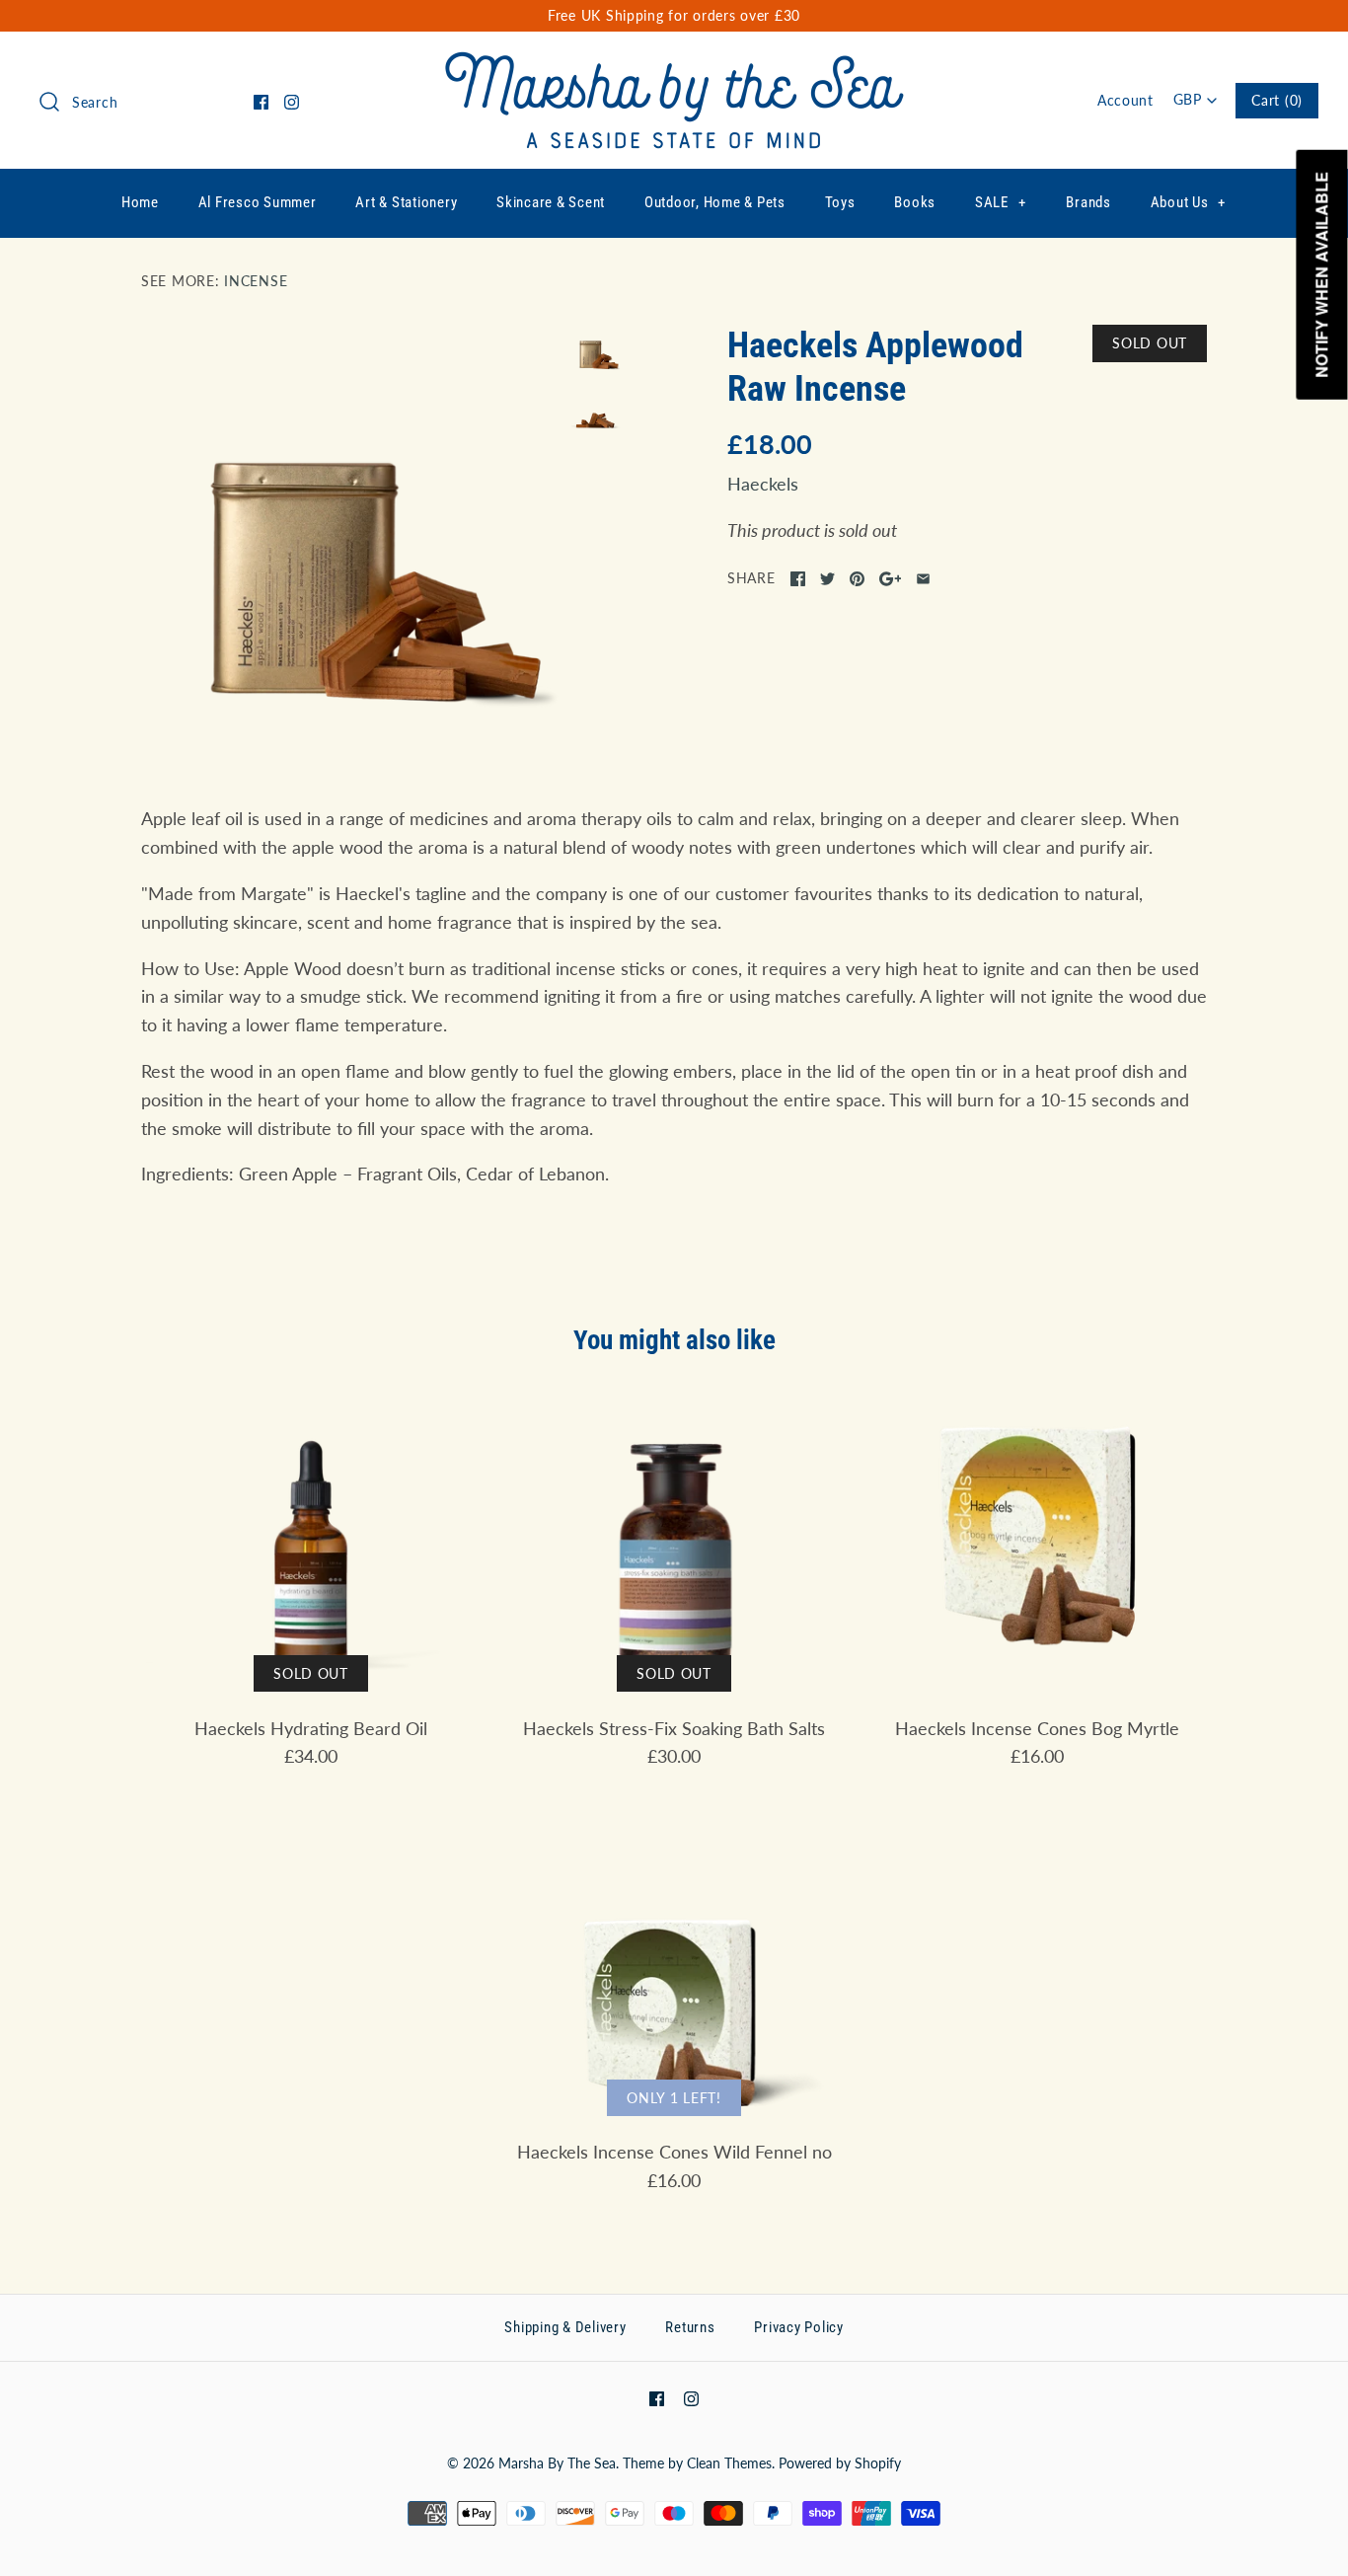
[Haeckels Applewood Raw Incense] (351, 535)
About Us (1189, 202)
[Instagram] (292, 102)
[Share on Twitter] (827, 579)
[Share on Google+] (891, 579)
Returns (690, 2327)
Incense (256, 281)
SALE (1001, 202)
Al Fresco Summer (258, 202)
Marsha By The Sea (557, 2463)
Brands (1088, 202)
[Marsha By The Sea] (674, 65)
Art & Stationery (406, 202)
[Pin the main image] (857, 579)
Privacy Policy (799, 2327)
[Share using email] (923, 579)
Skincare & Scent (551, 202)
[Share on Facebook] (798, 579)
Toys (840, 202)
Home (140, 202)
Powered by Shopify (840, 2463)
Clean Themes (729, 2463)
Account (1125, 100)
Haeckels (763, 484)
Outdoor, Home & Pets (715, 202)
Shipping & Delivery (565, 2327)
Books (915, 202)
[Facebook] (261, 102)
